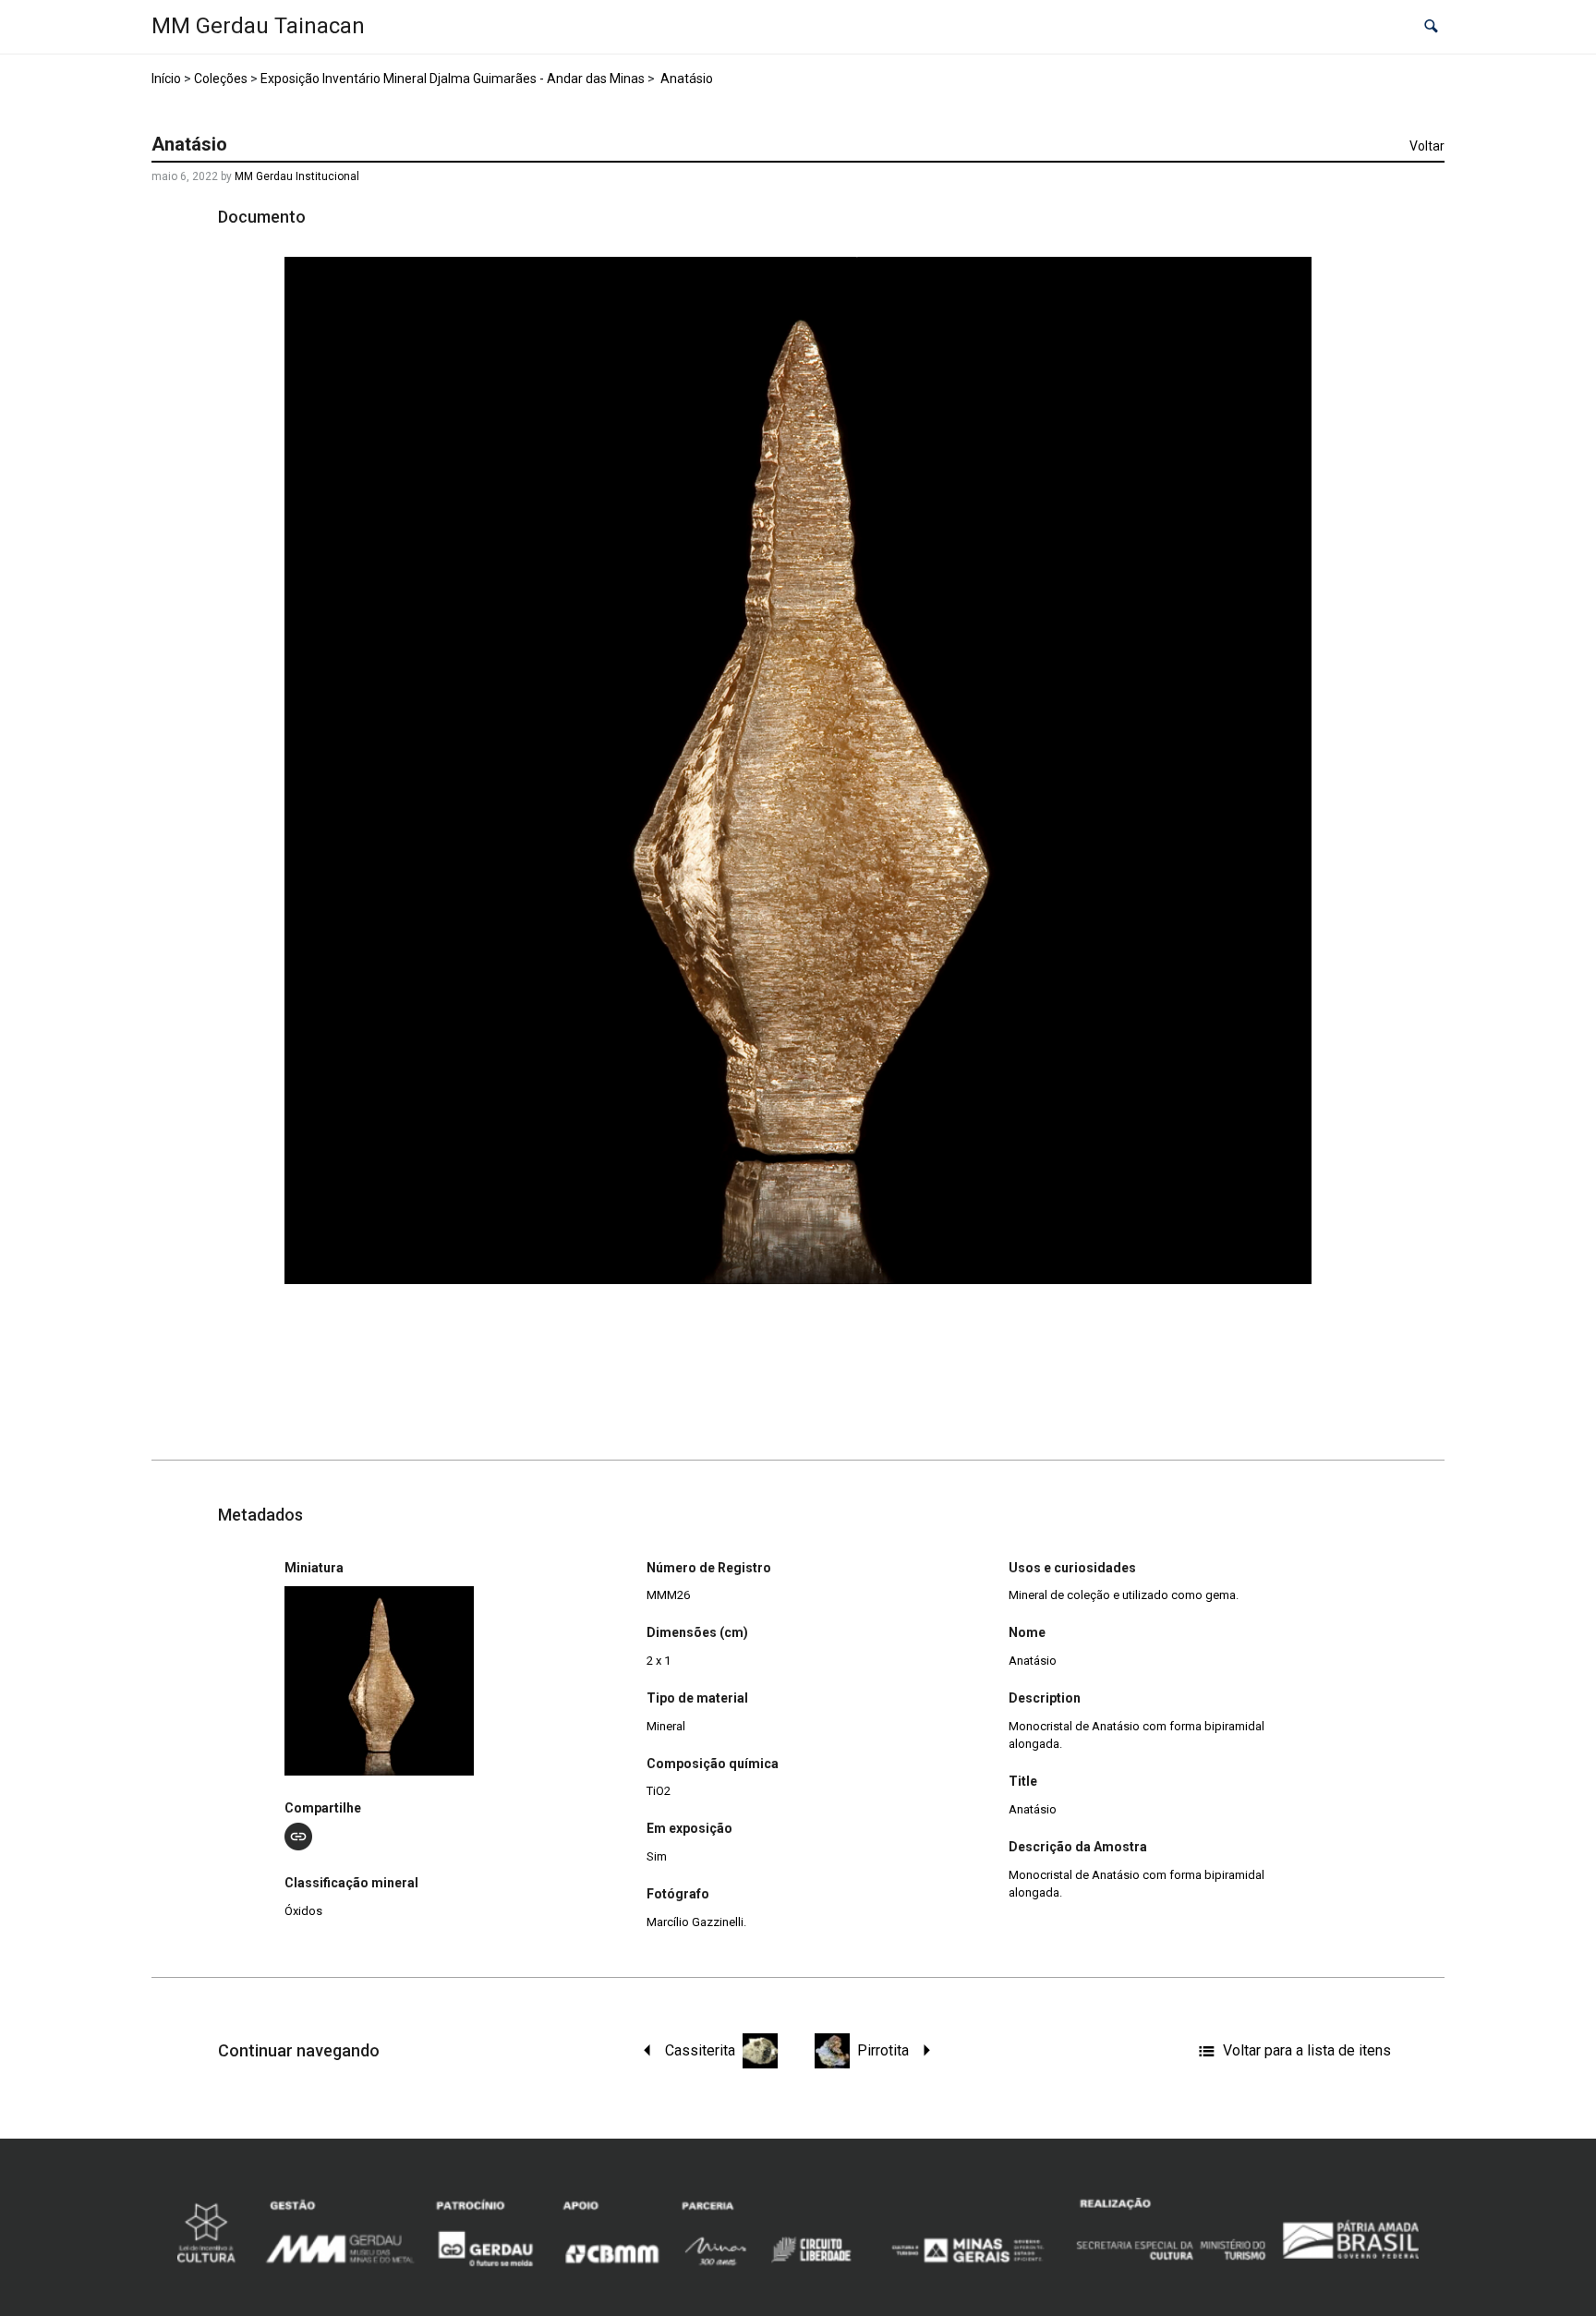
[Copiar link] (298, 1837)
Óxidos (303, 1911)
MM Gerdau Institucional (297, 176)
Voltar (1427, 146)
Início (166, 79)
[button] (1431, 27)
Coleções (221, 79)
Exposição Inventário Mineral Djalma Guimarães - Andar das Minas (453, 79)
